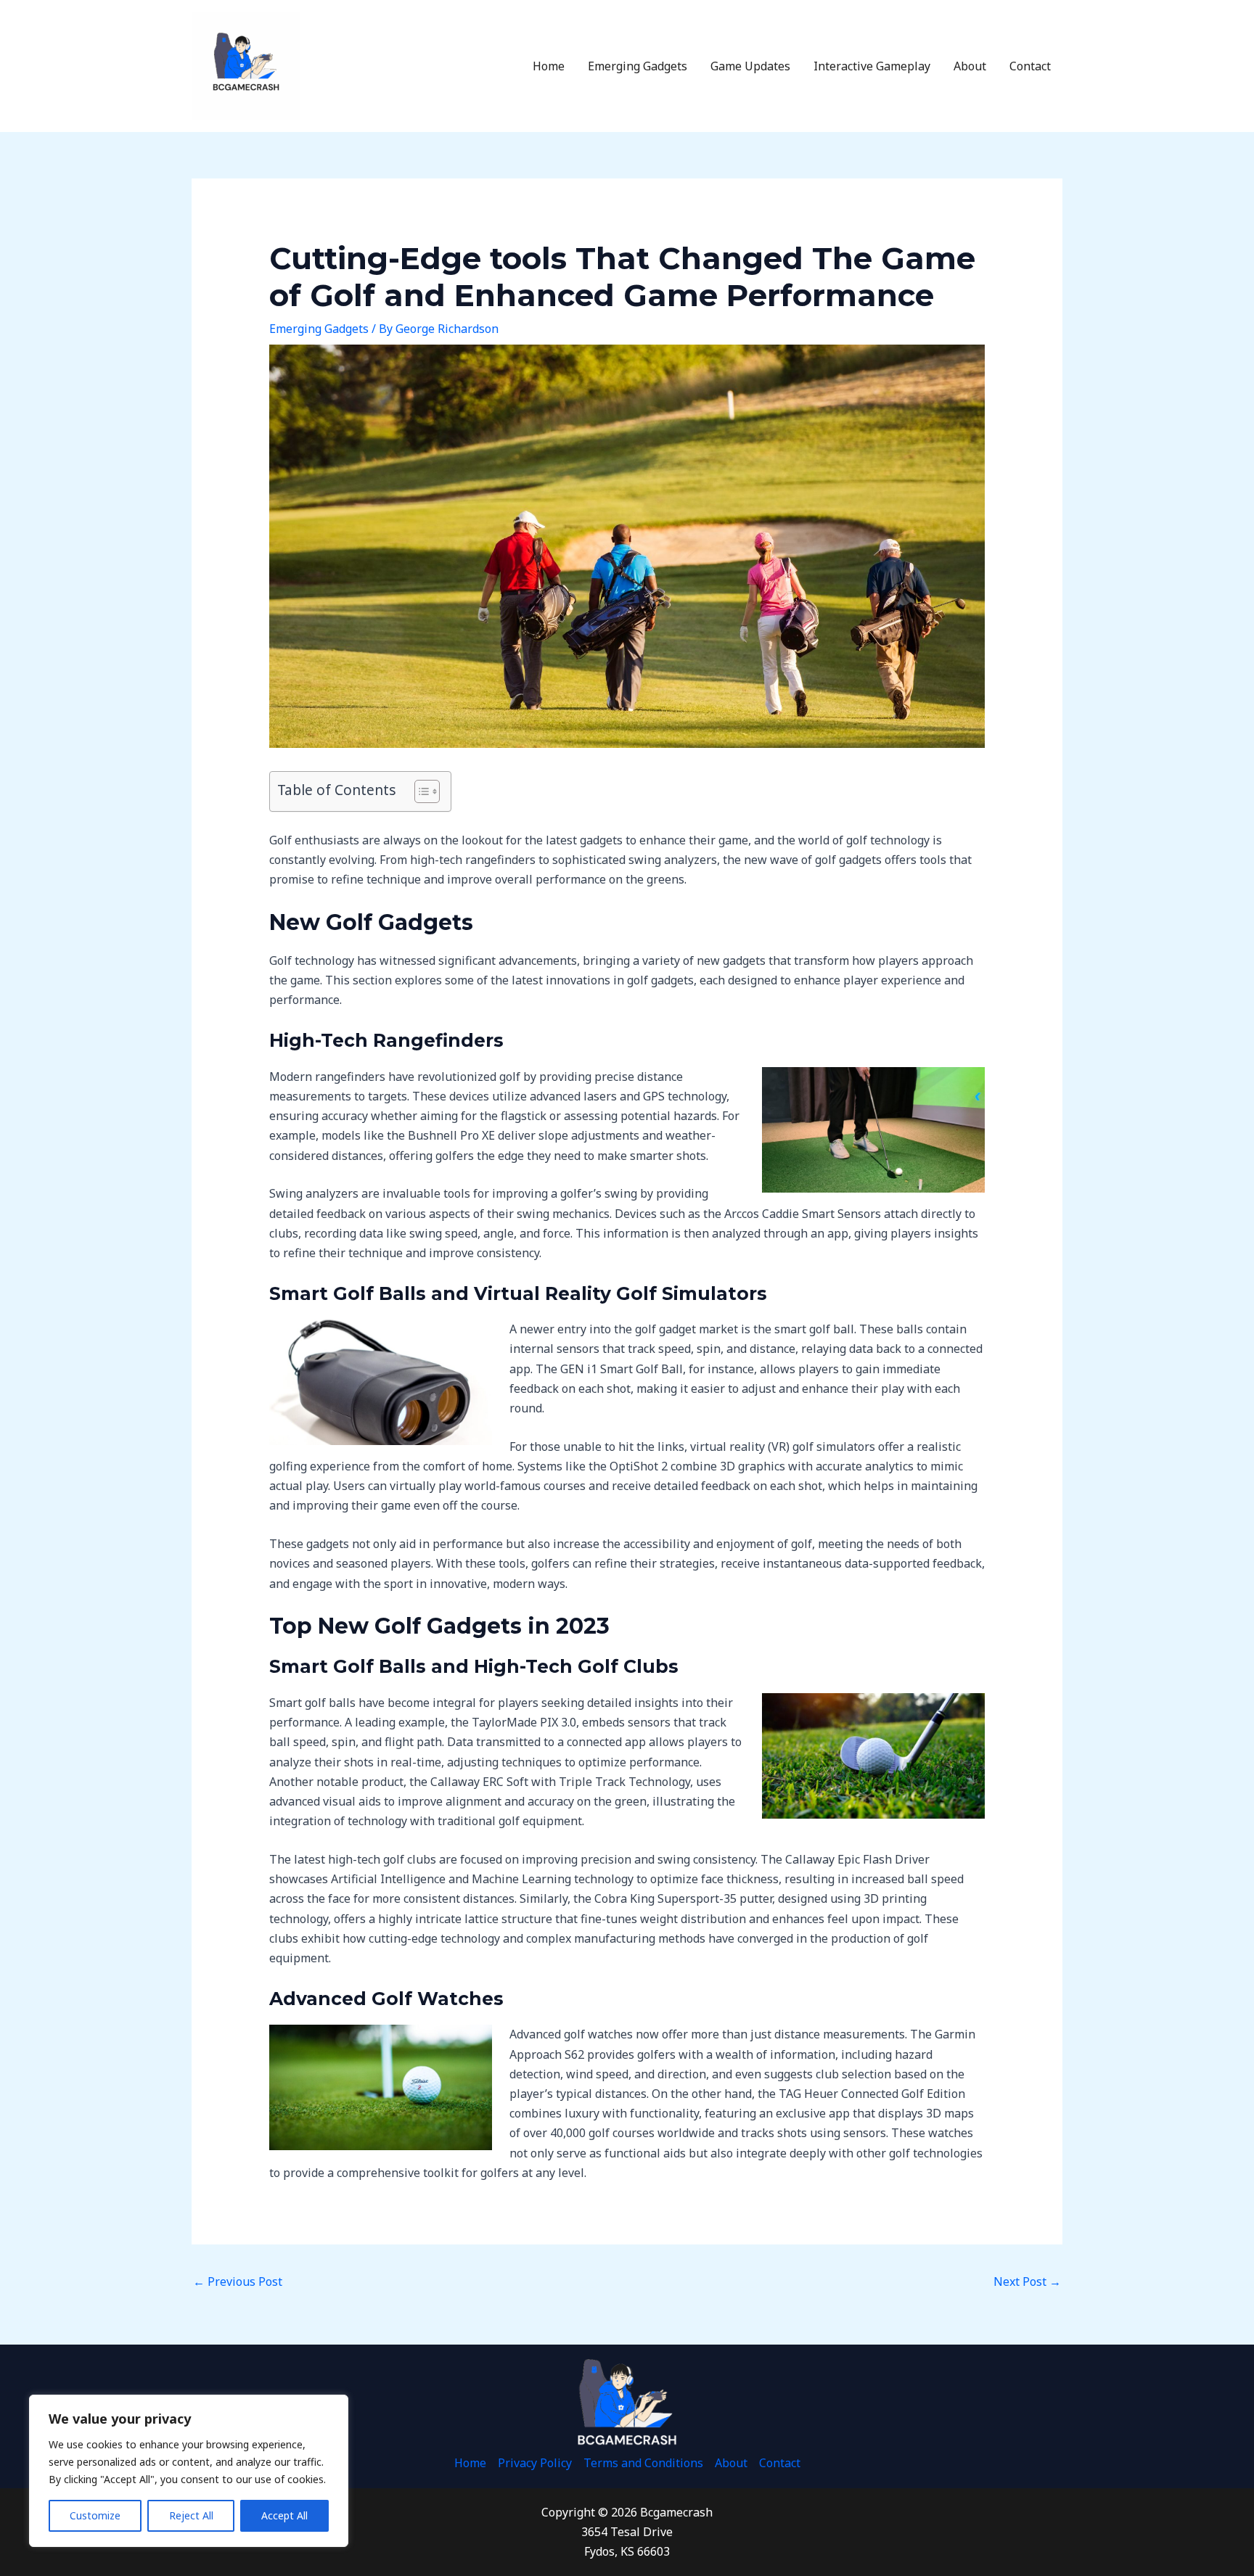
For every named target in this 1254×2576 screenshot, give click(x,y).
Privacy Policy (535, 2463)
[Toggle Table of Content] (420, 791)
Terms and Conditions (643, 2463)
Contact (1030, 66)
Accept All (284, 2515)
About (970, 66)
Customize (95, 2515)
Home (549, 66)
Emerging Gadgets (638, 66)
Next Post (1027, 2281)
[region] (189, 2471)
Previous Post (238, 2281)
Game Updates (750, 66)
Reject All (191, 2515)
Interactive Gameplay (872, 66)
